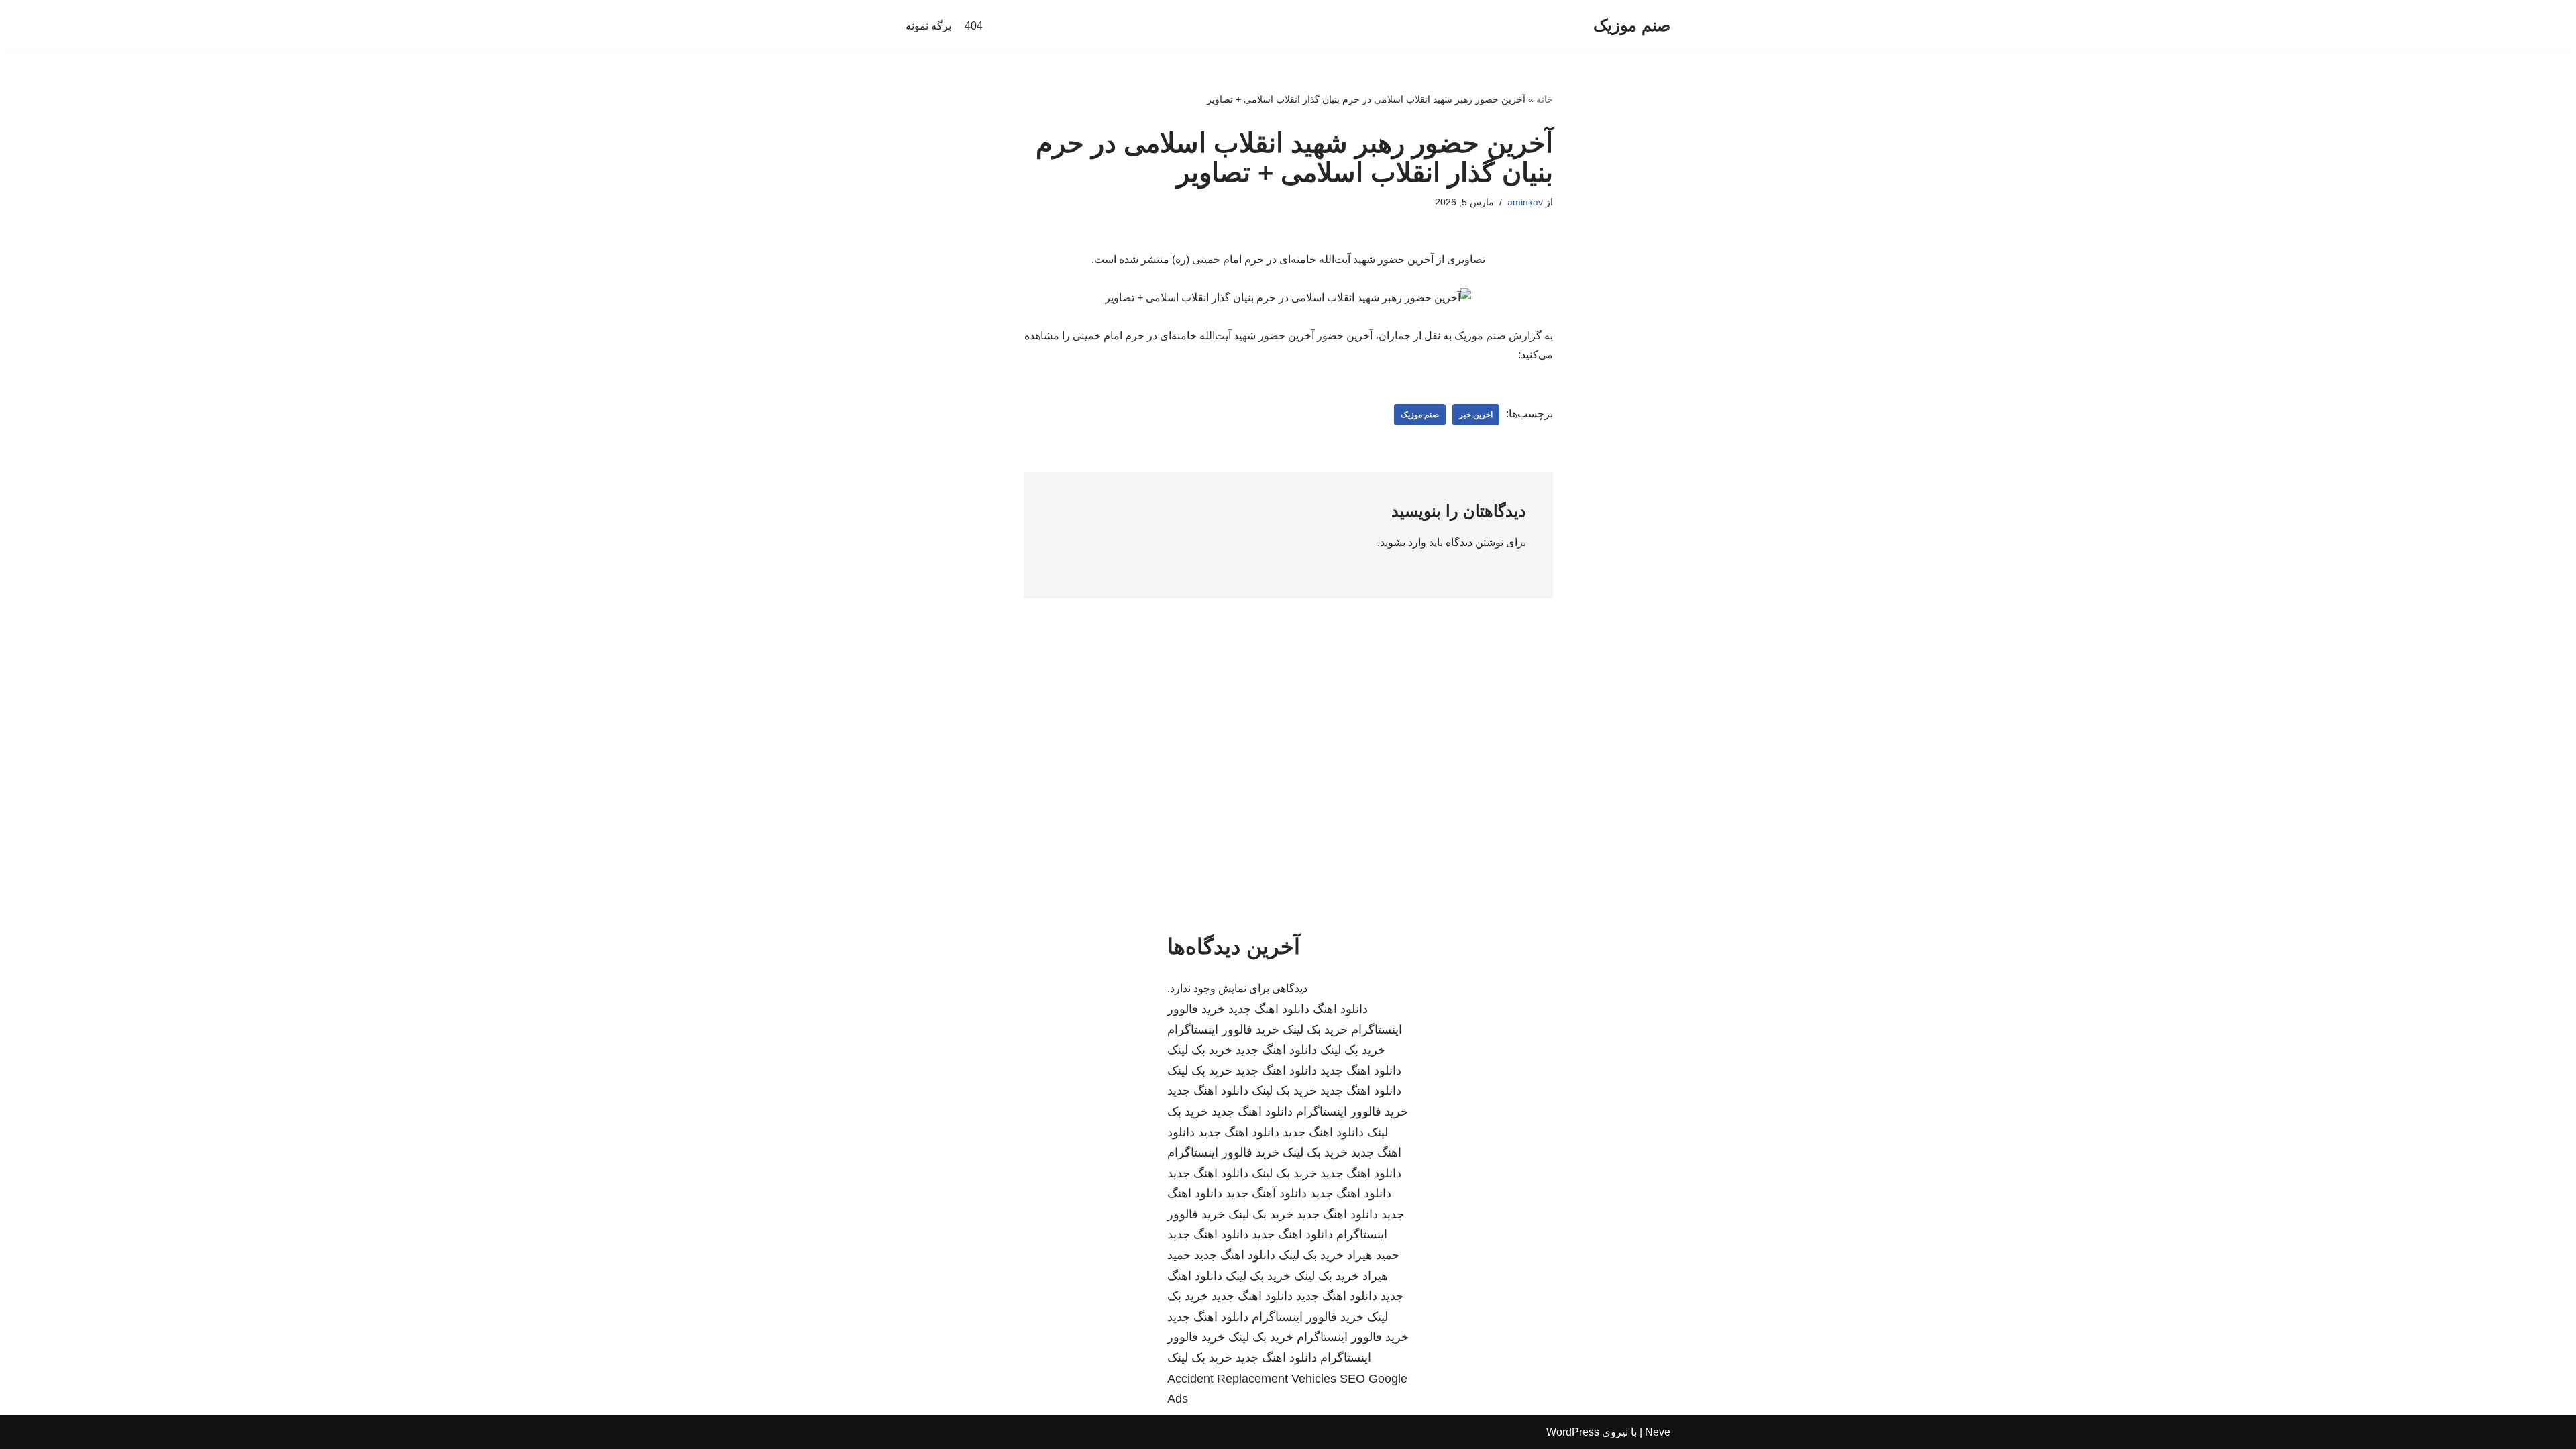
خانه (1545, 99)
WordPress (1573, 1432)
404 (974, 26)
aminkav (1525, 202)
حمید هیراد (1373, 1255)
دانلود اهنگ (1340, 1009)
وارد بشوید (1403, 542)
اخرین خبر (1476, 415)
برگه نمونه (928, 26)
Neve (1658, 1432)
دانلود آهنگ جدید (1266, 1193)
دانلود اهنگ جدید (1269, 1009)
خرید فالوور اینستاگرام (1223, 1030)
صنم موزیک (1420, 415)
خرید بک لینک (1315, 1030)
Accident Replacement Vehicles (1252, 1379)
